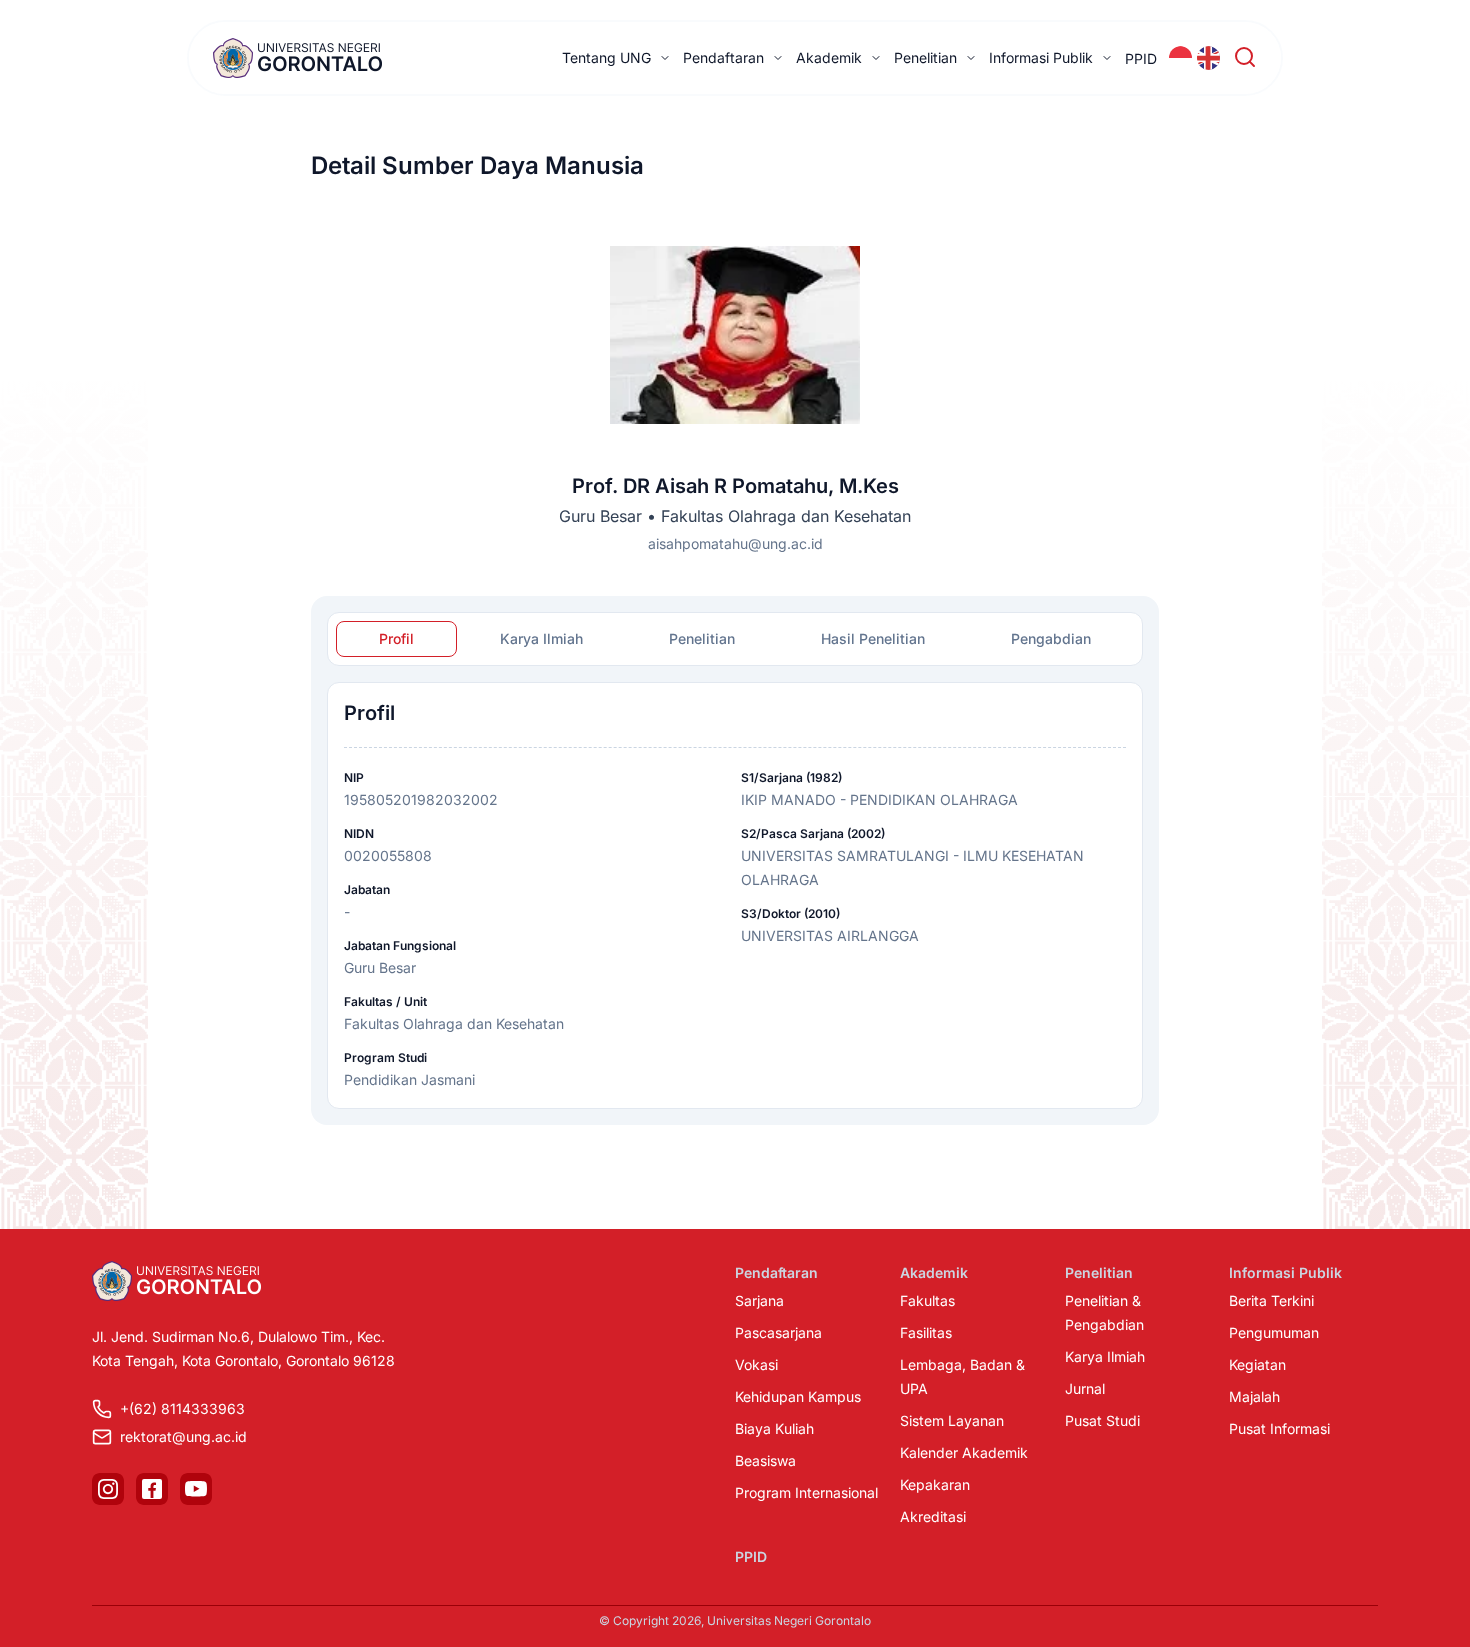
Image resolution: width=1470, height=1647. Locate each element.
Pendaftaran (723, 57)
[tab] (396, 639)
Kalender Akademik (964, 1452)
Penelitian (925, 57)
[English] (1209, 58)
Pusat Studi (1102, 1420)
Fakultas (927, 1300)
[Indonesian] (1181, 58)
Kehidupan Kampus (798, 1396)
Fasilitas (926, 1332)
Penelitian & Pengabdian (1104, 1312)
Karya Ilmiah (1105, 1356)
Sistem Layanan (952, 1420)
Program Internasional (806, 1492)
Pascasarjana (778, 1332)
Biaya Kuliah (774, 1428)
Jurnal (1085, 1388)
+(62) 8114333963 (182, 1408)
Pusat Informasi (1279, 1428)
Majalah (1254, 1396)
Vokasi (756, 1364)
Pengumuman (1274, 1332)
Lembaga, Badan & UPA (962, 1376)
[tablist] (735, 639)
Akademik (829, 57)
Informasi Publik (1041, 57)
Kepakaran (935, 1484)
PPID (1141, 58)
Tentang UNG (606, 57)
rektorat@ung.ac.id (183, 1436)
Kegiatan (1257, 1364)
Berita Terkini (1271, 1300)
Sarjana (759, 1300)
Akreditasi (933, 1516)
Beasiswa (765, 1460)
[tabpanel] (735, 895)
